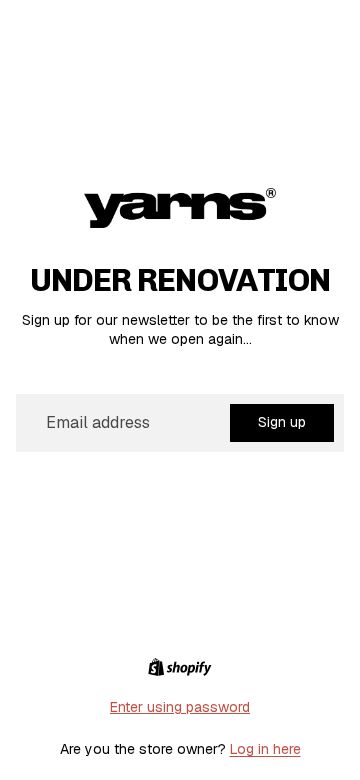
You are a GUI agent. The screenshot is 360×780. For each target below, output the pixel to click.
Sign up (282, 422)
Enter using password (180, 707)
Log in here (265, 749)
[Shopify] (179, 667)
